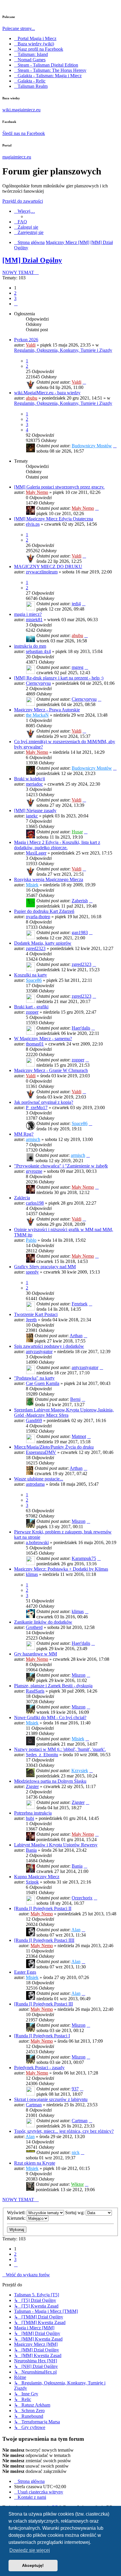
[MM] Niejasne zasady (35, 810)
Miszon (79, 1521)
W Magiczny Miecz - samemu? (43, 1039)
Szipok (32, 1882)
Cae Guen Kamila (43, 1383)
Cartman (34, 2105)
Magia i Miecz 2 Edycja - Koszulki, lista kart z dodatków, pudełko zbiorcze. (57, 845)
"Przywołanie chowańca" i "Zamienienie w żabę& (61, 1166)
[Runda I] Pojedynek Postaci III (43, 2004)
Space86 (34, 980)
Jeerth (31, 1320)
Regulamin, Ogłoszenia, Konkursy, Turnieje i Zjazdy (63, 350)
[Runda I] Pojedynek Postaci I (42, 2036)
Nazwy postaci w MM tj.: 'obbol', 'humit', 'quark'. (60, 1749)
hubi (30, 1818)
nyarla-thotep (38, 917)
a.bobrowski (37, 1542)
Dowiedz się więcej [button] (30, 2550)
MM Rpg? (24, 1134)
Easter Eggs (25, 1972)
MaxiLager (36, 853)
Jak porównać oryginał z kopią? (44, 1102)
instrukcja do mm (30, 646)
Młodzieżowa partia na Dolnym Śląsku (50, 1781)
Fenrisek (80, 1304)
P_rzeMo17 (37, 1108)
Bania (31, 1850)
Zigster (32, 1786)
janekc (32, 816)
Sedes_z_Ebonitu (42, 1755)
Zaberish (80, 901)
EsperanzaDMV (41, 1452)
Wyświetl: (17, 2213)
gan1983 (80, 932)
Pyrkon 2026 (26, 340)
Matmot (79, 1436)
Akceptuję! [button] (33, 2565)
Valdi (31, 345)
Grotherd (34, 1627)
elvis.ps (33, 524)
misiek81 (34, 620)
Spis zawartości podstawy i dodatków (49, 1346)
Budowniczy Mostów (92, 446)
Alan (76, 1930)
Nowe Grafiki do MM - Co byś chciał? (50, 1717)
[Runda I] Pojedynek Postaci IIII (44, 1940)
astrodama (35, 1484)
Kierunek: (17, 2218)
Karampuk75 (84, 1558)
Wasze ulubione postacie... (39, 1479)
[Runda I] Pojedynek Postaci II (43, 1908)
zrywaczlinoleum (42, 572)
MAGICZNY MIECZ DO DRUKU (48, 567)
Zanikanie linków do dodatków (43, 1622)
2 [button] (15, 293)
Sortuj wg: (75, 2213)
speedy (32, 1272)
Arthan (76, 1336)
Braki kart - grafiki (31, 1007)
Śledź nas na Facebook (24, 133)
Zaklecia (22, 1198)
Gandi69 (34, 1420)
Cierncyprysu (38, 683)
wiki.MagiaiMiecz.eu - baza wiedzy (47, 393)
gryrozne (34, 1171)
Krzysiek (80, 1771)
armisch (33, 1139)
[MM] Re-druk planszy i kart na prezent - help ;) (59, 678)
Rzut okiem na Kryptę (35, 2163)
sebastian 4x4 (38, 651)
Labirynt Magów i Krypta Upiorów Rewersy (56, 1845)
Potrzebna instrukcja (33, 1813)
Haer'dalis (81, 1028)
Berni (75, 1399)
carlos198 (35, 1203)
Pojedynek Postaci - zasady (39, 2068)
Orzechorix (82, 1898)
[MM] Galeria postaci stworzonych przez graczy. (59, 487)
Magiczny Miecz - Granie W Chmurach (51, 1070)
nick (76, 2152)
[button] (16, 304)
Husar (77, 832)
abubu (32, 398)
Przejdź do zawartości (23, 201)
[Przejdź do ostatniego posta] (84, 382)
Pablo (31, 1240)
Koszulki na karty (31, 975)
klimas (32, 1574)
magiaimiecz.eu (17, 157)
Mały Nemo (37, 492)
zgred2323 (36, 948)
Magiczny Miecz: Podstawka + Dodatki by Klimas (61, 1569)
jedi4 (76, 604)
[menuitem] (21, 222)
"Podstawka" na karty (34, 1378)
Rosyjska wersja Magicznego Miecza (49, 879)
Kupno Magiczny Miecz (37, 1877)
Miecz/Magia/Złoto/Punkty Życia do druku (54, 1447)
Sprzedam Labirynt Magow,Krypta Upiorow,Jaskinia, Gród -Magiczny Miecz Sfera (64, 1412)
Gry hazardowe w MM (36, 1654)
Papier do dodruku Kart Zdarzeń (44, 911)
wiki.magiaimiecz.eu (21, 110)
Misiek (32, 885)
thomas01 (35, 1044)
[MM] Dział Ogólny (32, 260)
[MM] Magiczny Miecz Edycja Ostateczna (54, 519)
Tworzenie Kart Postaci (36, 1314)
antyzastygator (39, 1352)
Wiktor (77, 2184)
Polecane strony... (19, 28)
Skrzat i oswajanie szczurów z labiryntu (51, 2099)
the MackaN (37, 715)
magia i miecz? (28, 614)
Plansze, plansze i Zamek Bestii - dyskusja (53, 1686)
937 (75, 2089)
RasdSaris (35, 1691)
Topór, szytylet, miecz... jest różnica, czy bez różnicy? (64, 2131)
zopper (32, 1012)
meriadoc (34, 784)
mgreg (78, 667)
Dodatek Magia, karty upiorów (43, 943)
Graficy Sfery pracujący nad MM (45, 1267)
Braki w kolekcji (30, 779)
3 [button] (15, 298)
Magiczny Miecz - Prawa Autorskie (47, 710)
